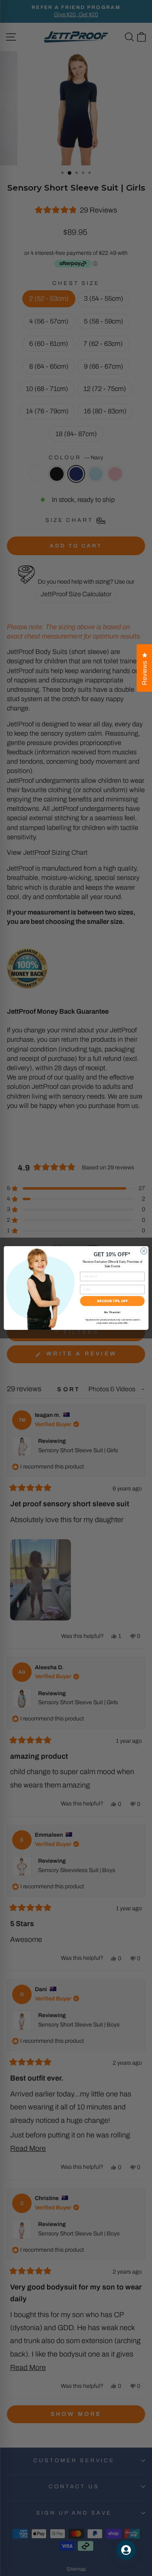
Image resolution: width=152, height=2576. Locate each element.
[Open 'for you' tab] (126, 2550)
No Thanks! (112, 1312)
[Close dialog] (143, 1251)
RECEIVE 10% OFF (112, 1301)
